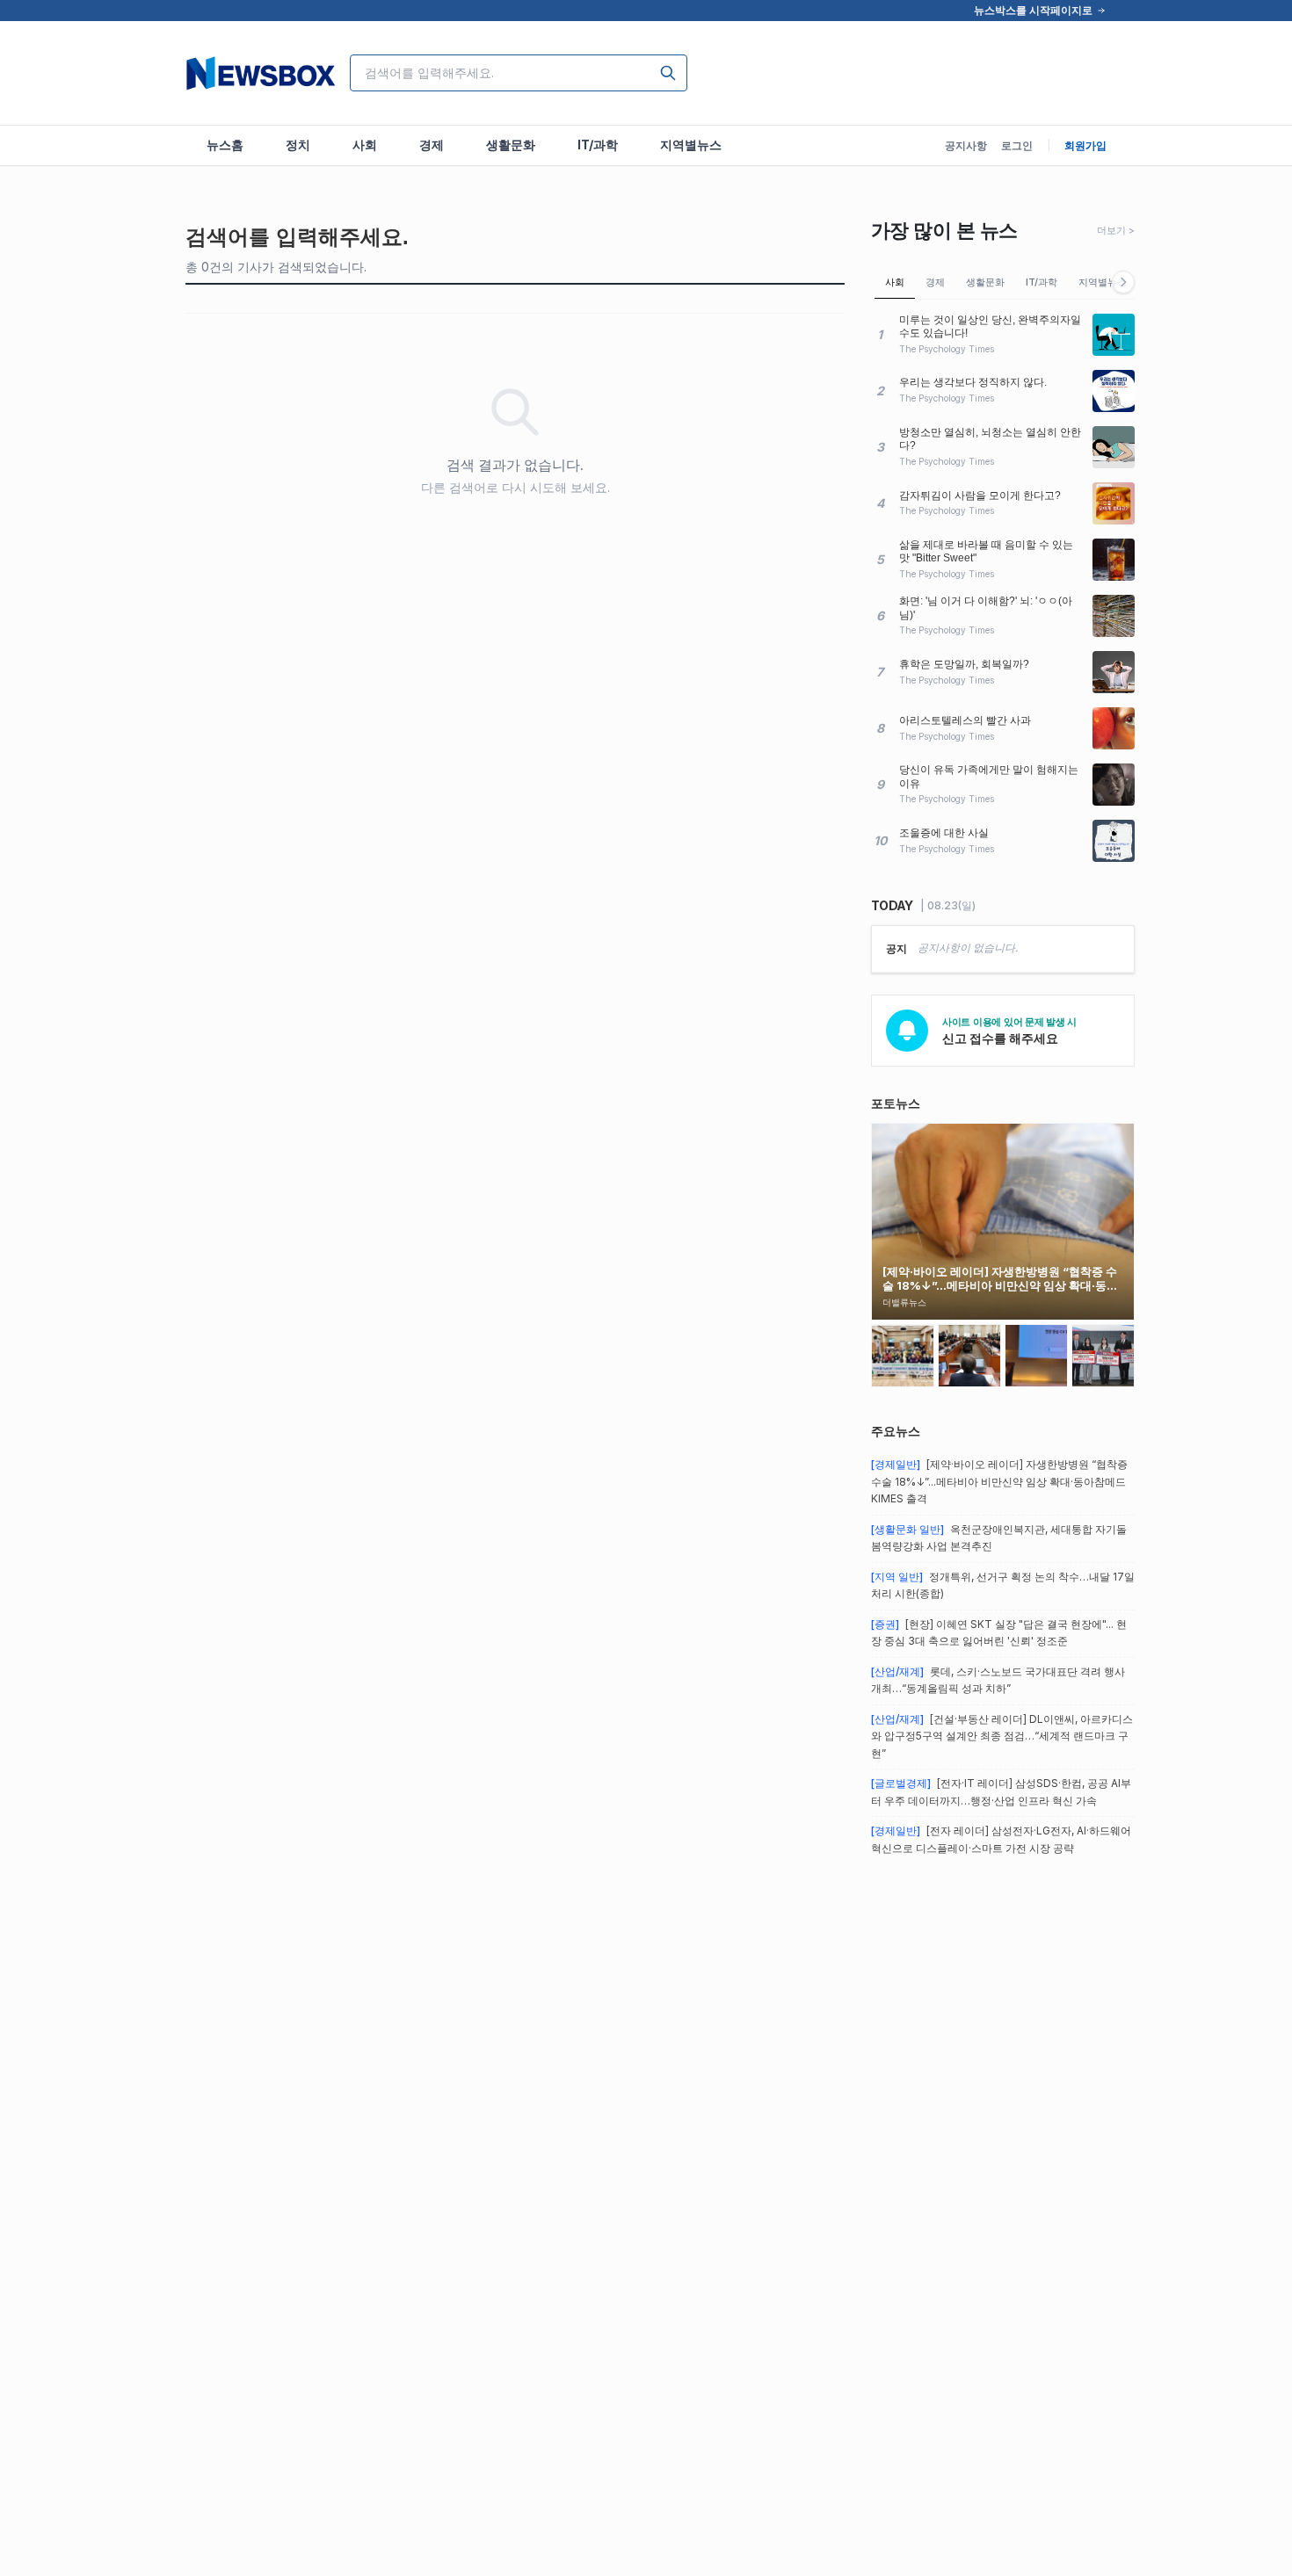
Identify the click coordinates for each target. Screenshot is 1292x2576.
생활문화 (985, 282)
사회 (895, 282)
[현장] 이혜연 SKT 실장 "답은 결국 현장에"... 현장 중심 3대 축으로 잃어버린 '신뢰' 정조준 (999, 1633)
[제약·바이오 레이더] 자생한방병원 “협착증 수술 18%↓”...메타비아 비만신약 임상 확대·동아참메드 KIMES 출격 (999, 1481)
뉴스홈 (225, 145)
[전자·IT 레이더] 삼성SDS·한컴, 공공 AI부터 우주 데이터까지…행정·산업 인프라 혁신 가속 (1001, 1792)
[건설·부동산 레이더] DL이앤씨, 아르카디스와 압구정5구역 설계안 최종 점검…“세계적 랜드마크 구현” (1002, 1736)
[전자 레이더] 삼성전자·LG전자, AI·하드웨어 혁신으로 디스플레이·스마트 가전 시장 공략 (1001, 1839)
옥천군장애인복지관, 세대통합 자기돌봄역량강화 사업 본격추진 (999, 1538)
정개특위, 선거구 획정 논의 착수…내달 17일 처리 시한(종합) (1003, 1585)
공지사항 (966, 145)
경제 (935, 282)
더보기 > (1116, 230)
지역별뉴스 (1103, 282)
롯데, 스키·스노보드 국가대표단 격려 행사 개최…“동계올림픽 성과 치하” (998, 1680)
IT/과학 (1042, 282)
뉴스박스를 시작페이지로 (1033, 10)
